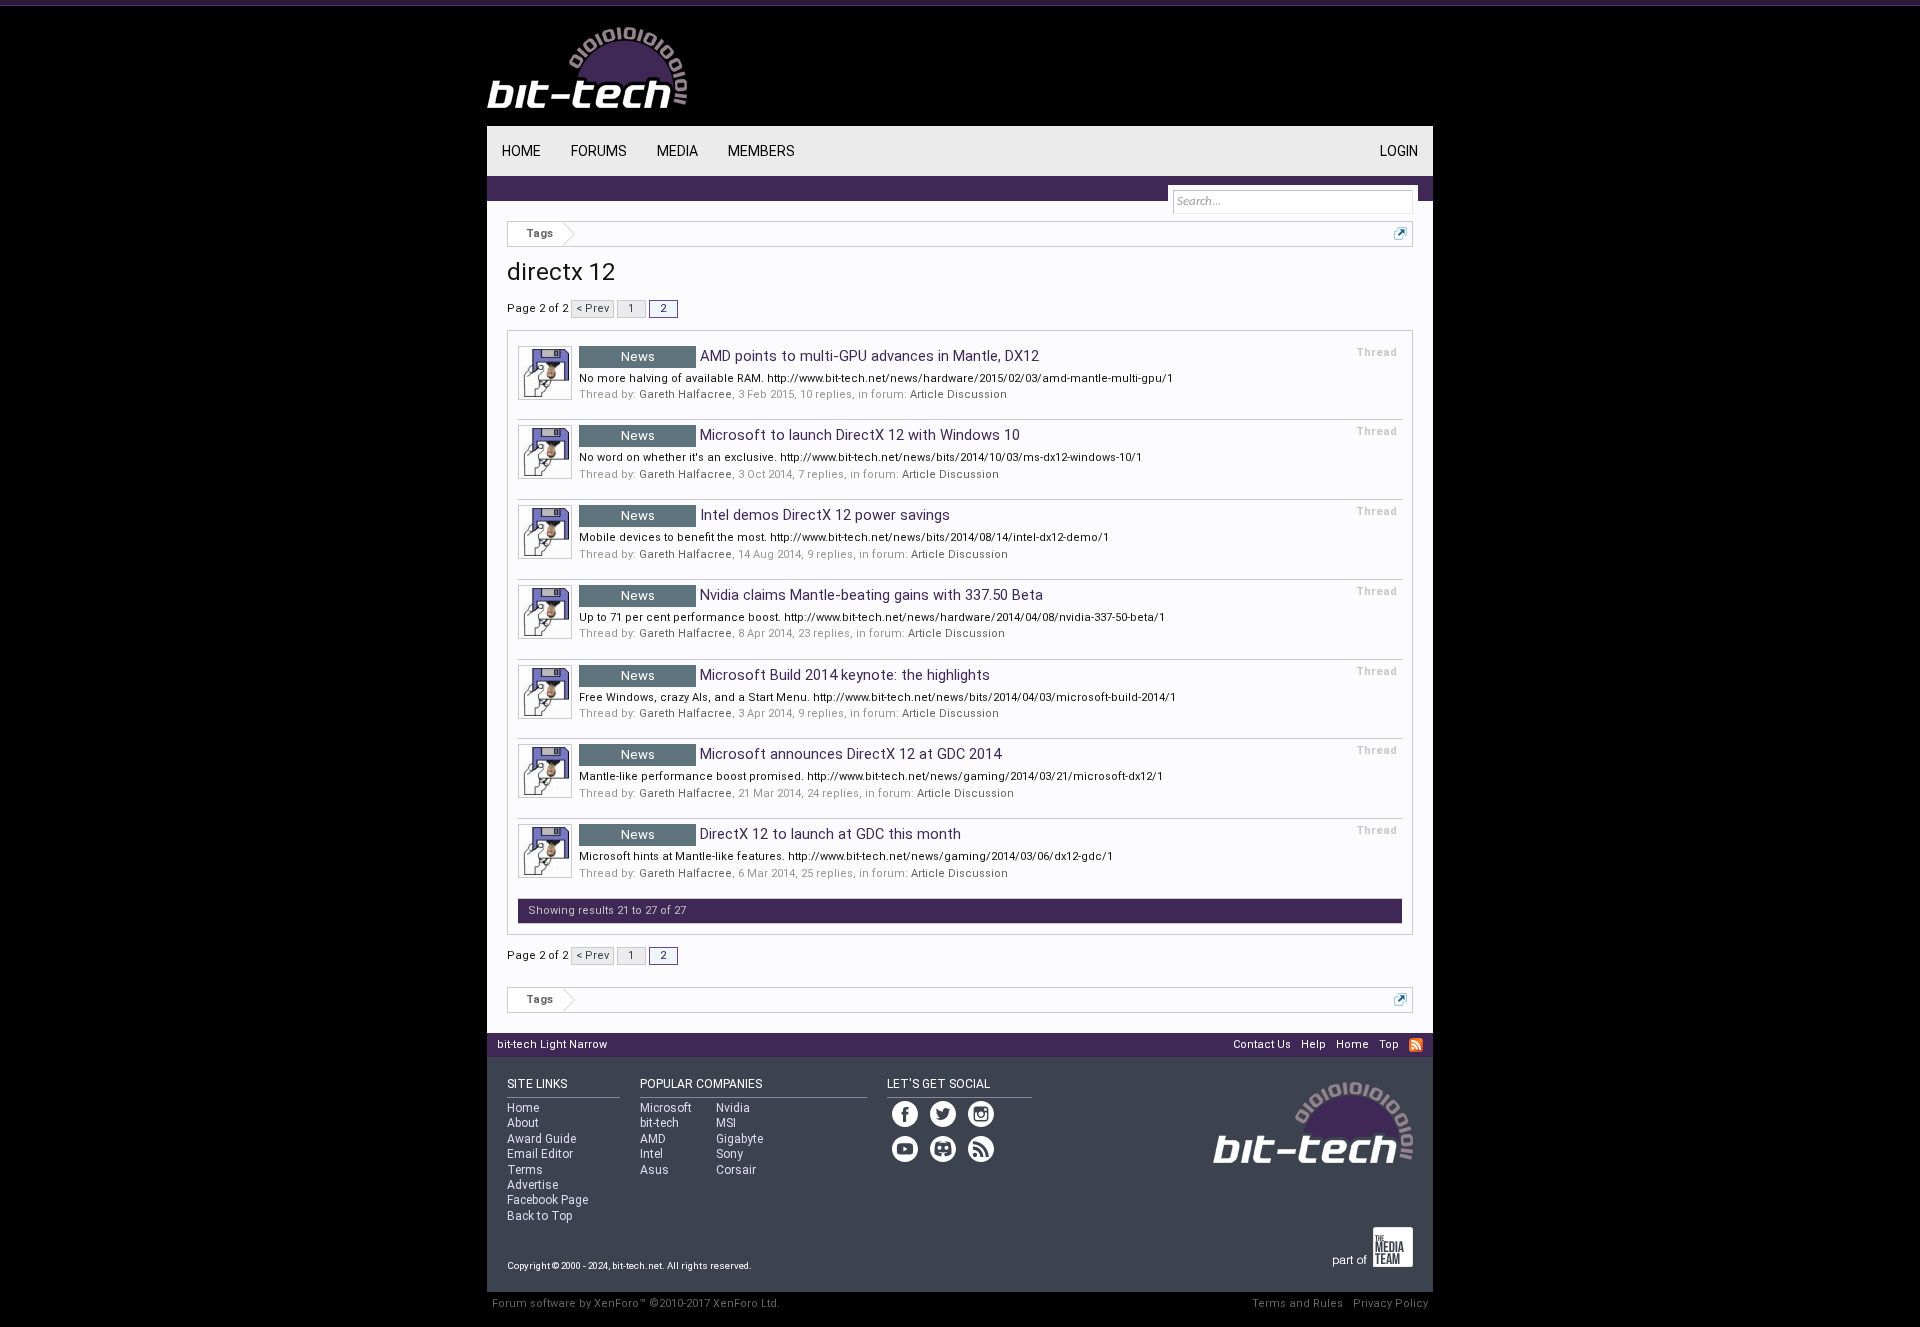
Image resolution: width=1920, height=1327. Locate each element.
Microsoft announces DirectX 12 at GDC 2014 (811, 754)
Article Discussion (958, 394)
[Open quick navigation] (1400, 233)
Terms (525, 1170)
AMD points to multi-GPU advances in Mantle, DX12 (830, 356)
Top (1389, 1044)
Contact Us (1262, 1044)
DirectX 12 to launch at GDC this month (791, 834)
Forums (599, 151)
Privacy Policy (1390, 1303)
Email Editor (540, 1154)
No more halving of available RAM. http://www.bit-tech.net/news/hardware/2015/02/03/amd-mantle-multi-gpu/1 (876, 378)
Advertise (532, 1185)
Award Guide (541, 1139)
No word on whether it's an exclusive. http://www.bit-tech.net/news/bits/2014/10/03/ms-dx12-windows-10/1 (860, 457)
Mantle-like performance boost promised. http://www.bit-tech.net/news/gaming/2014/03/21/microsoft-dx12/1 (871, 776)
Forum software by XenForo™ (636, 1303)
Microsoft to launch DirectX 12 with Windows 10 (821, 435)
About (523, 1123)
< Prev (592, 308)
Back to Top (539, 1216)
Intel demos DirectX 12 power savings (786, 515)
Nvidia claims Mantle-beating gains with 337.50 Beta (832, 595)
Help (1313, 1044)
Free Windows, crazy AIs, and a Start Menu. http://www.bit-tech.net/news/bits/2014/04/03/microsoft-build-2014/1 (877, 697)
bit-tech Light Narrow (552, 1044)
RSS (1416, 1045)
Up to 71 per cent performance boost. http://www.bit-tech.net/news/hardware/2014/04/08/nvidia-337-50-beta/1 (872, 617)
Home (521, 151)
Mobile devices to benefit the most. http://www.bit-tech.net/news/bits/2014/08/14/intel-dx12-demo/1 (844, 537)
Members (761, 151)
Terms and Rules (1297, 1303)
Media (677, 151)
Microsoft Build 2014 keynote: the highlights (806, 675)
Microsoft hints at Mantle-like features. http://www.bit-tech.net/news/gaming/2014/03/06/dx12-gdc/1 (846, 856)
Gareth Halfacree (685, 394)
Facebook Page (547, 1200)
